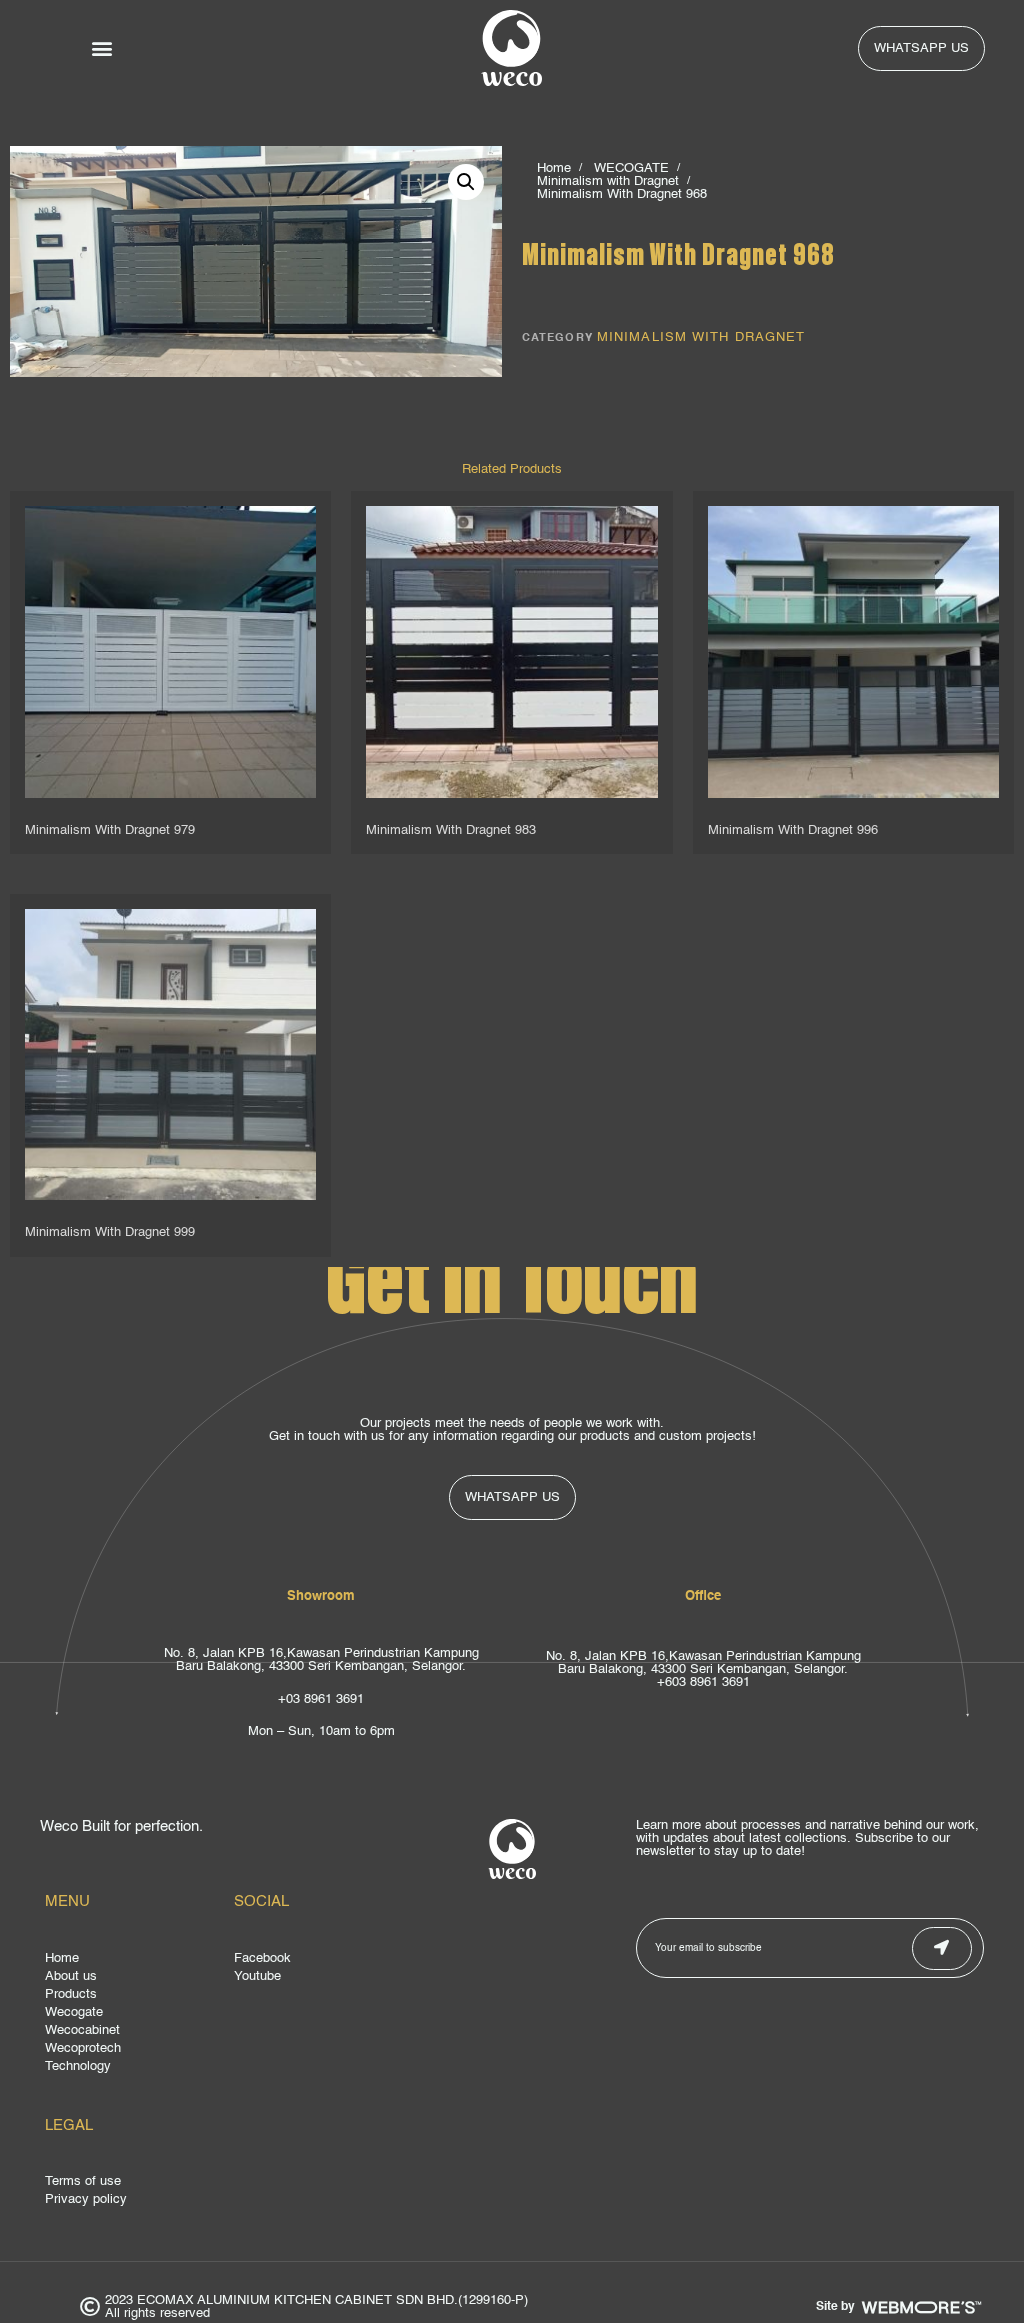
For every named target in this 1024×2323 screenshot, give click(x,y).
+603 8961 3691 (703, 1682)
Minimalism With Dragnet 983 (451, 830)
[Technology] (134, 2069)
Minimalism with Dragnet (608, 181)
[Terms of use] (229, 2184)
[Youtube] (323, 1979)
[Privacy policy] (229, 2202)
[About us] (134, 1979)
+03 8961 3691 (321, 1699)
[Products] (134, 1997)
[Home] (134, 1961)
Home (554, 168)
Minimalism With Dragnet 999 (110, 1232)
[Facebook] (323, 1961)
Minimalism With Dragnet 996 (793, 830)
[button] (102, 48)
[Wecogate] (134, 2015)
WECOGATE (631, 168)
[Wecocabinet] (134, 2033)
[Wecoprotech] (134, 2051)
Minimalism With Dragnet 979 (110, 830)
